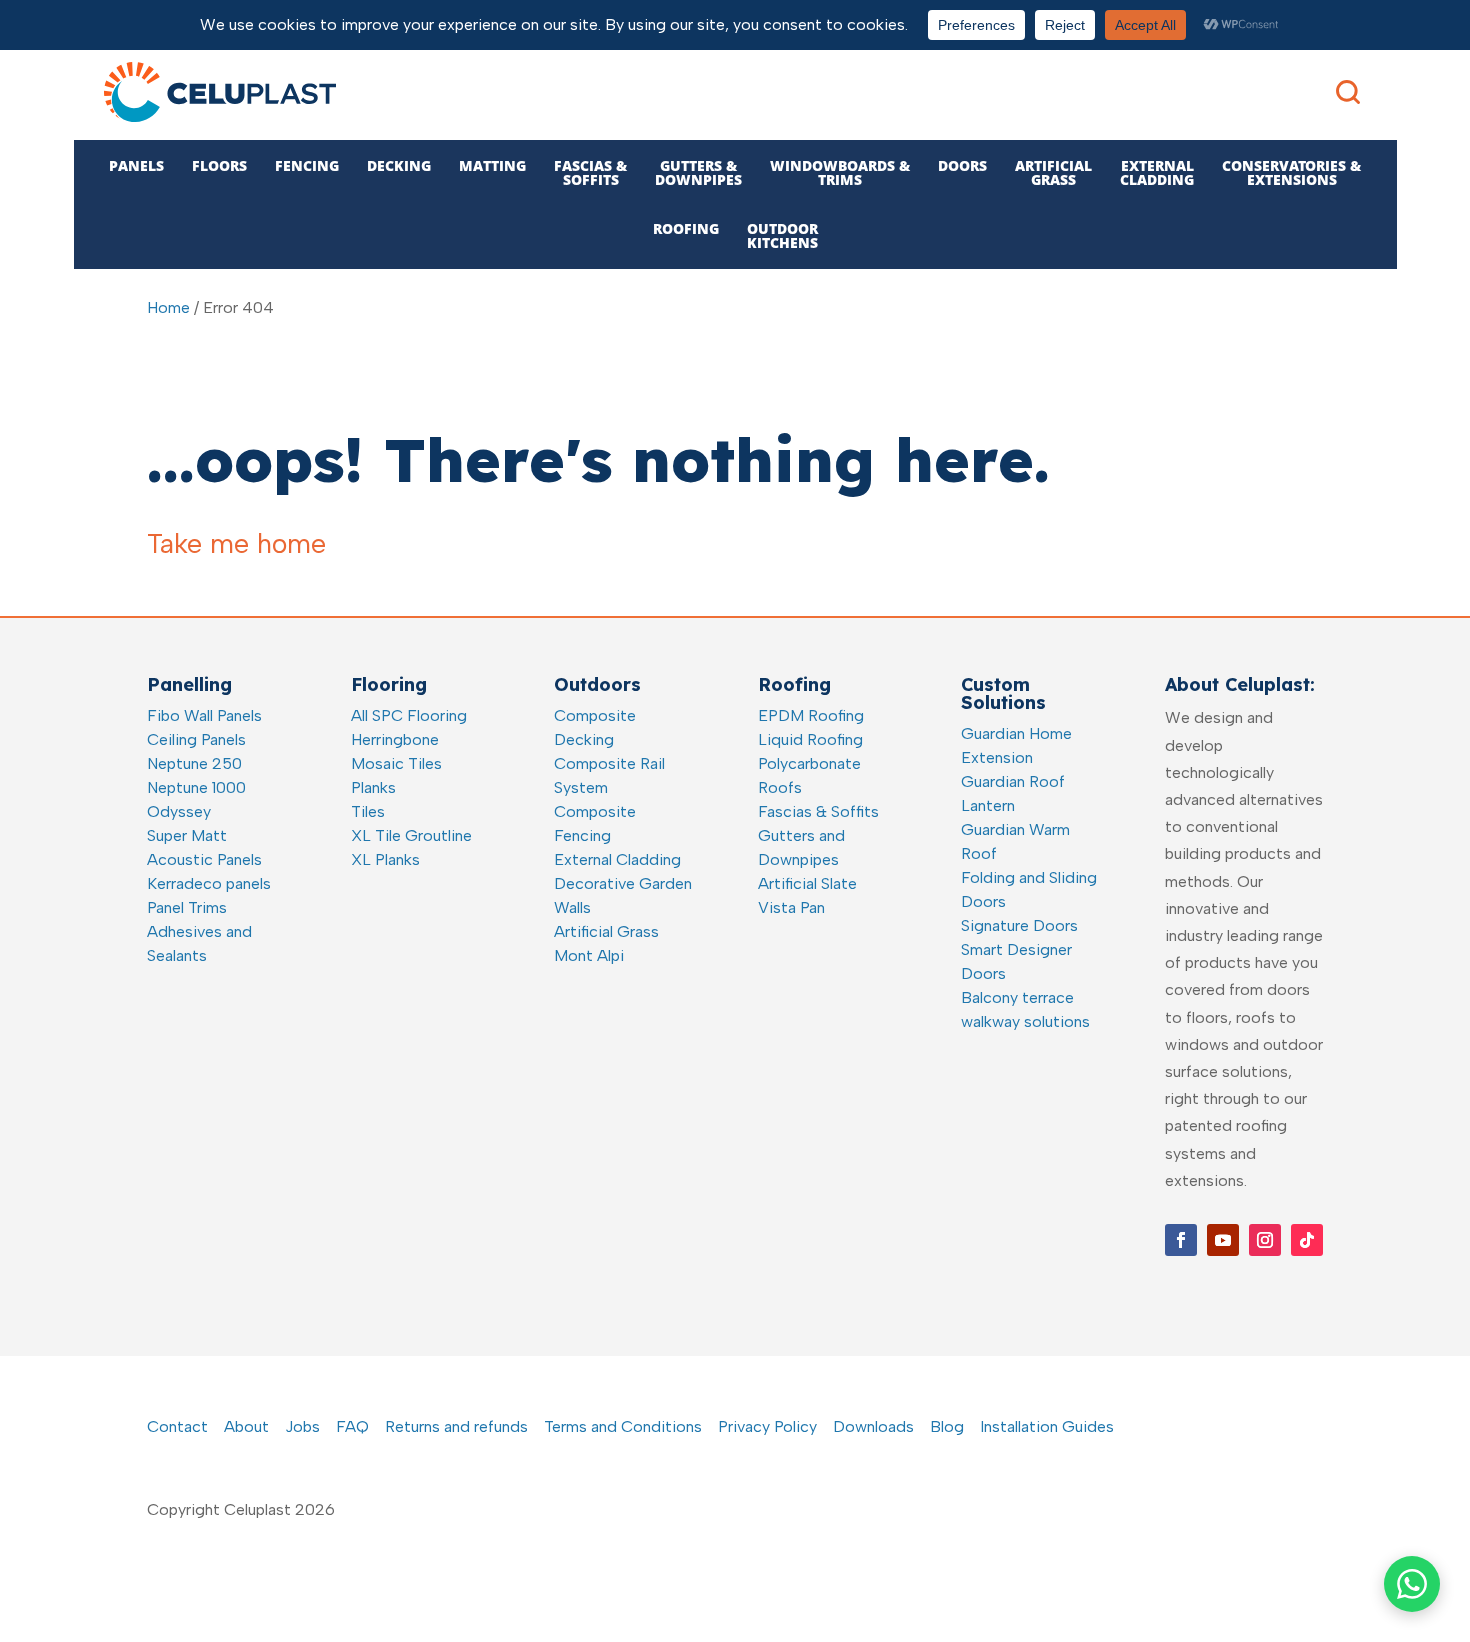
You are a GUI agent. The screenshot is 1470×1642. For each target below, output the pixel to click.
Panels (136, 165)
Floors (219, 165)
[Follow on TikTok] (1307, 1240)
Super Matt (187, 835)
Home (168, 307)
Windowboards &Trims (840, 172)
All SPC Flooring (409, 715)
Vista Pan (791, 907)
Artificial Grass (606, 931)
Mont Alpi (589, 955)
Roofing (686, 228)
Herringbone (395, 739)
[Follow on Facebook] (1181, 1240)
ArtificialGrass (1053, 172)
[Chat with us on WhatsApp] (1412, 1584)
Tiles (368, 811)
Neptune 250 (194, 763)
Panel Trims (187, 907)
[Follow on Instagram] (1265, 1240)
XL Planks (385, 859)
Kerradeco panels (209, 883)
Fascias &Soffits (590, 172)
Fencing (307, 165)
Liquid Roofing (810, 739)
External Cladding (617, 859)
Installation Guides (1047, 1426)
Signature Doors (1019, 925)
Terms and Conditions (623, 1426)
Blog (947, 1426)
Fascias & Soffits (818, 811)
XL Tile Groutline (411, 835)
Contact (177, 1426)
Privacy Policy (767, 1426)
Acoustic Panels (204, 859)
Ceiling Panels (196, 739)
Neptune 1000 (196, 787)
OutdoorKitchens (782, 235)
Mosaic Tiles (396, 763)
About (246, 1426)
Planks (373, 787)
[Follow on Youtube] (1223, 1240)
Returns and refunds (456, 1426)
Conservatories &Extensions (1291, 172)
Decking (399, 165)
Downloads (873, 1426)
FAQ (352, 1426)
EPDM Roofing (811, 715)
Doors (962, 165)
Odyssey (179, 811)
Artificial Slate (807, 883)
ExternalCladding (1157, 172)
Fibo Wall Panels (204, 715)
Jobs (302, 1426)
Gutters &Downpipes (698, 172)
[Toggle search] (1348, 92)
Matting (492, 165)
